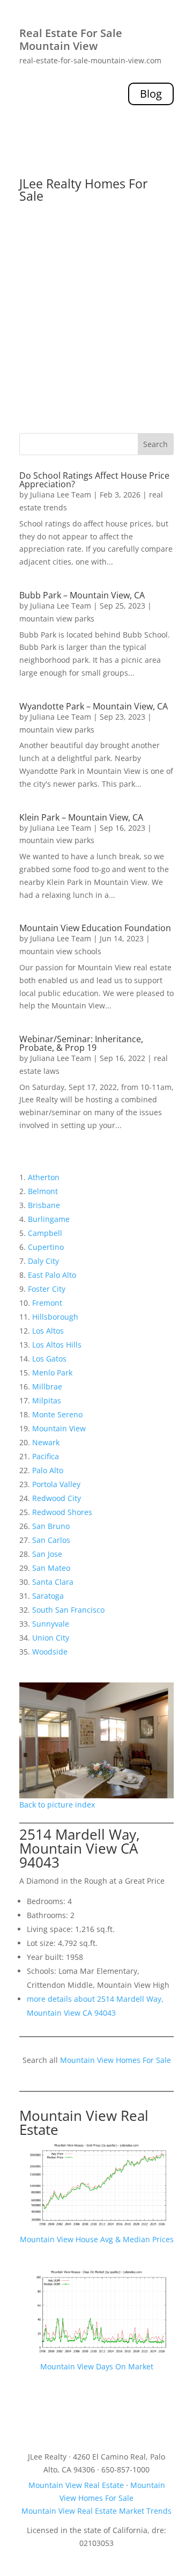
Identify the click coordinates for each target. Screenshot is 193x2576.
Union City (51, 1638)
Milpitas (47, 1400)
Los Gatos (49, 1359)
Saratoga (48, 1596)
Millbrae (47, 1386)
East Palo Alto (52, 1275)
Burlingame (49, 1219)
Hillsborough (55, 1317)
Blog (151, 94)
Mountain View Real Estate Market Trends (96, 2511)
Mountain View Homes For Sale (116, 2060)
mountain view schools (60, 951)
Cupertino (46, 1247)
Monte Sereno (57, 1414)
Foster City (47, 1289)
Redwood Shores (62, 1512)
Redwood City (57, 1498)
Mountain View (59, 1428)
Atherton (44, 1177)
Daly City (43, 1261)
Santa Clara (53, 1582)
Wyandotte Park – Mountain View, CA (94, 706)
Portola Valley (56, 1484)
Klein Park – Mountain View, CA (81, 817)
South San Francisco (68, 1610)
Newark (46, 1442)
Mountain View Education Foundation (95, 928)
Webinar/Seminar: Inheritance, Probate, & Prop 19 (81, 1043)
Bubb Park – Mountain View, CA (82, 595)
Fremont (47, 1303)
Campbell (45, 1233)
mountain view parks (57, 619)
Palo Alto (48, 1470)
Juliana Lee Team (61, 495)
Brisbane (44, 1205)
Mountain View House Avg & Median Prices (97, 2239)
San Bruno (51, 1526)
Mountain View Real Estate (84, 2123)
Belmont (43, 1191)
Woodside (50, 1652)
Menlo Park (52, 1373)
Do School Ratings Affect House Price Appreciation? (94, 480)
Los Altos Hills (57, 1345)
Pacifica (46, 1456)
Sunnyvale (51, 1624)
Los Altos (48, 1331)
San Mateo (51, 1568)
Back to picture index (57, 1805)
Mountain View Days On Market (97, 2366)
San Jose (47, 1554)
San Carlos (51, 1540)
